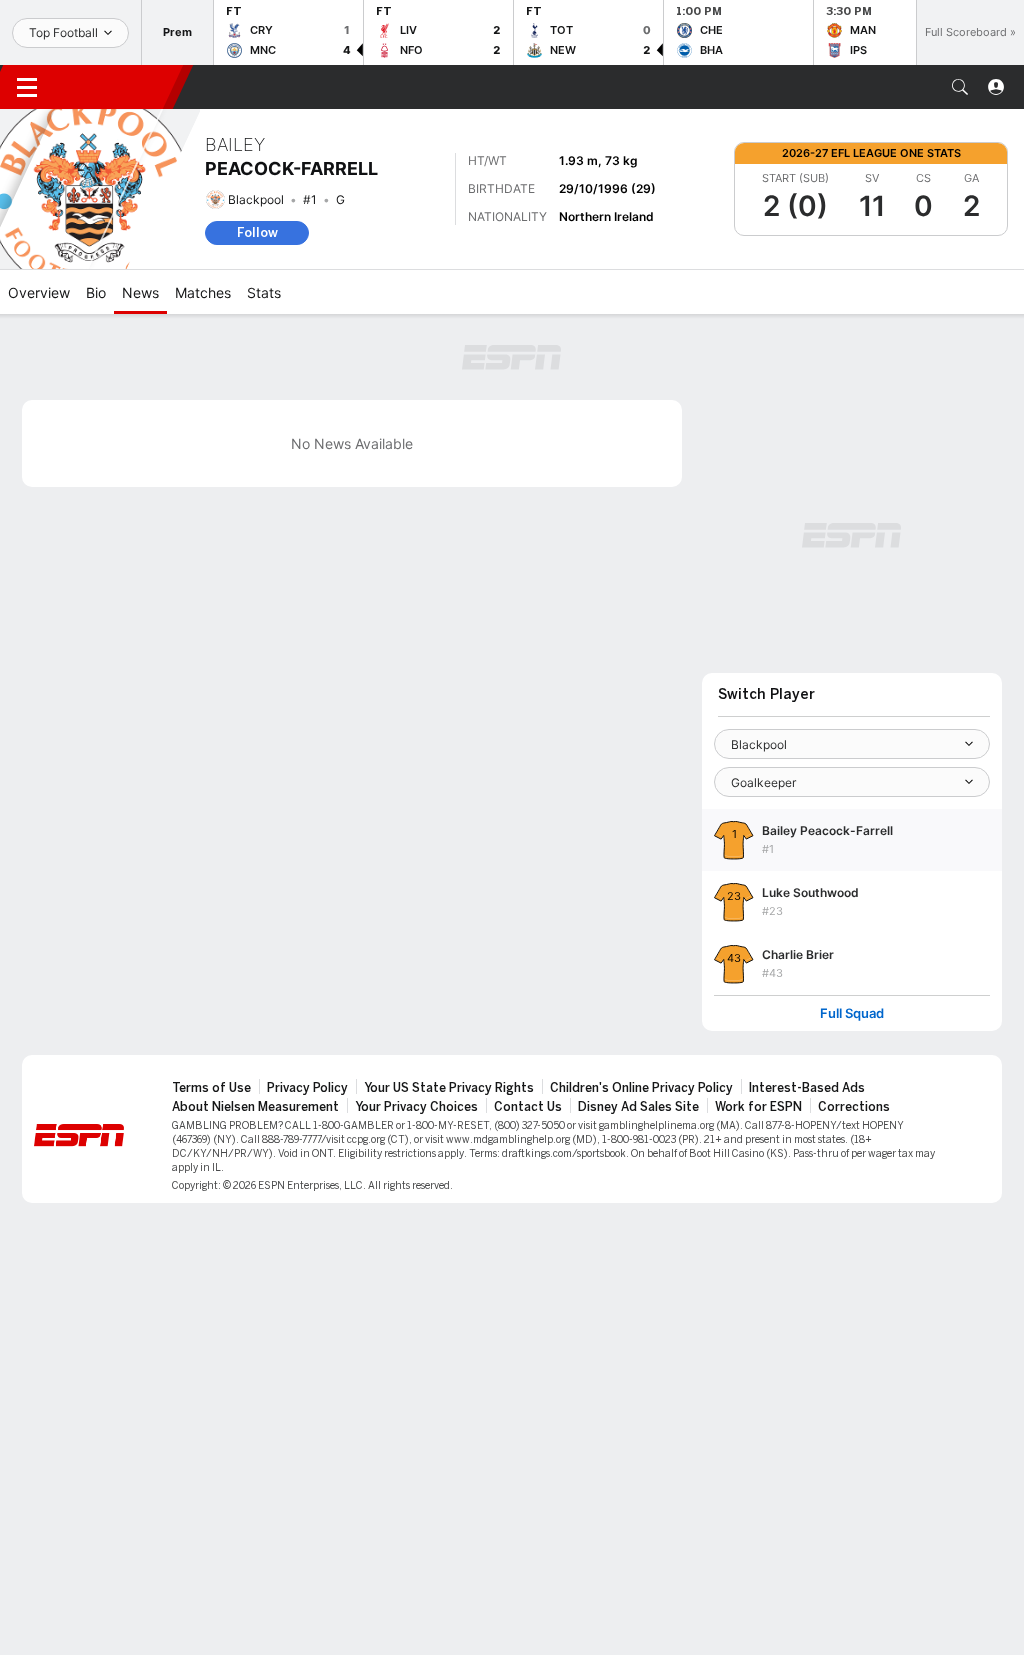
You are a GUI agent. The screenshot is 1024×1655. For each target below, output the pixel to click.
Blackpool (256, 199)
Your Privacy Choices (416, 1107)
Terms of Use (211, 1088)
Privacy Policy (307, 1088)
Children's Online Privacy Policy (641, 1088)
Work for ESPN (758, 1107)
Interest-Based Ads (807, 1088)
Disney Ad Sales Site (638, 1107)
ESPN (118, 87)
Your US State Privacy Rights (449, 1088)
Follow (257, 232)
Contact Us (528, 1107)
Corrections (854, 1107)
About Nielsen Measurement (255, 1107)
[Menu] (27, 87)
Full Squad (852, 1013)
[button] (960, 87)
